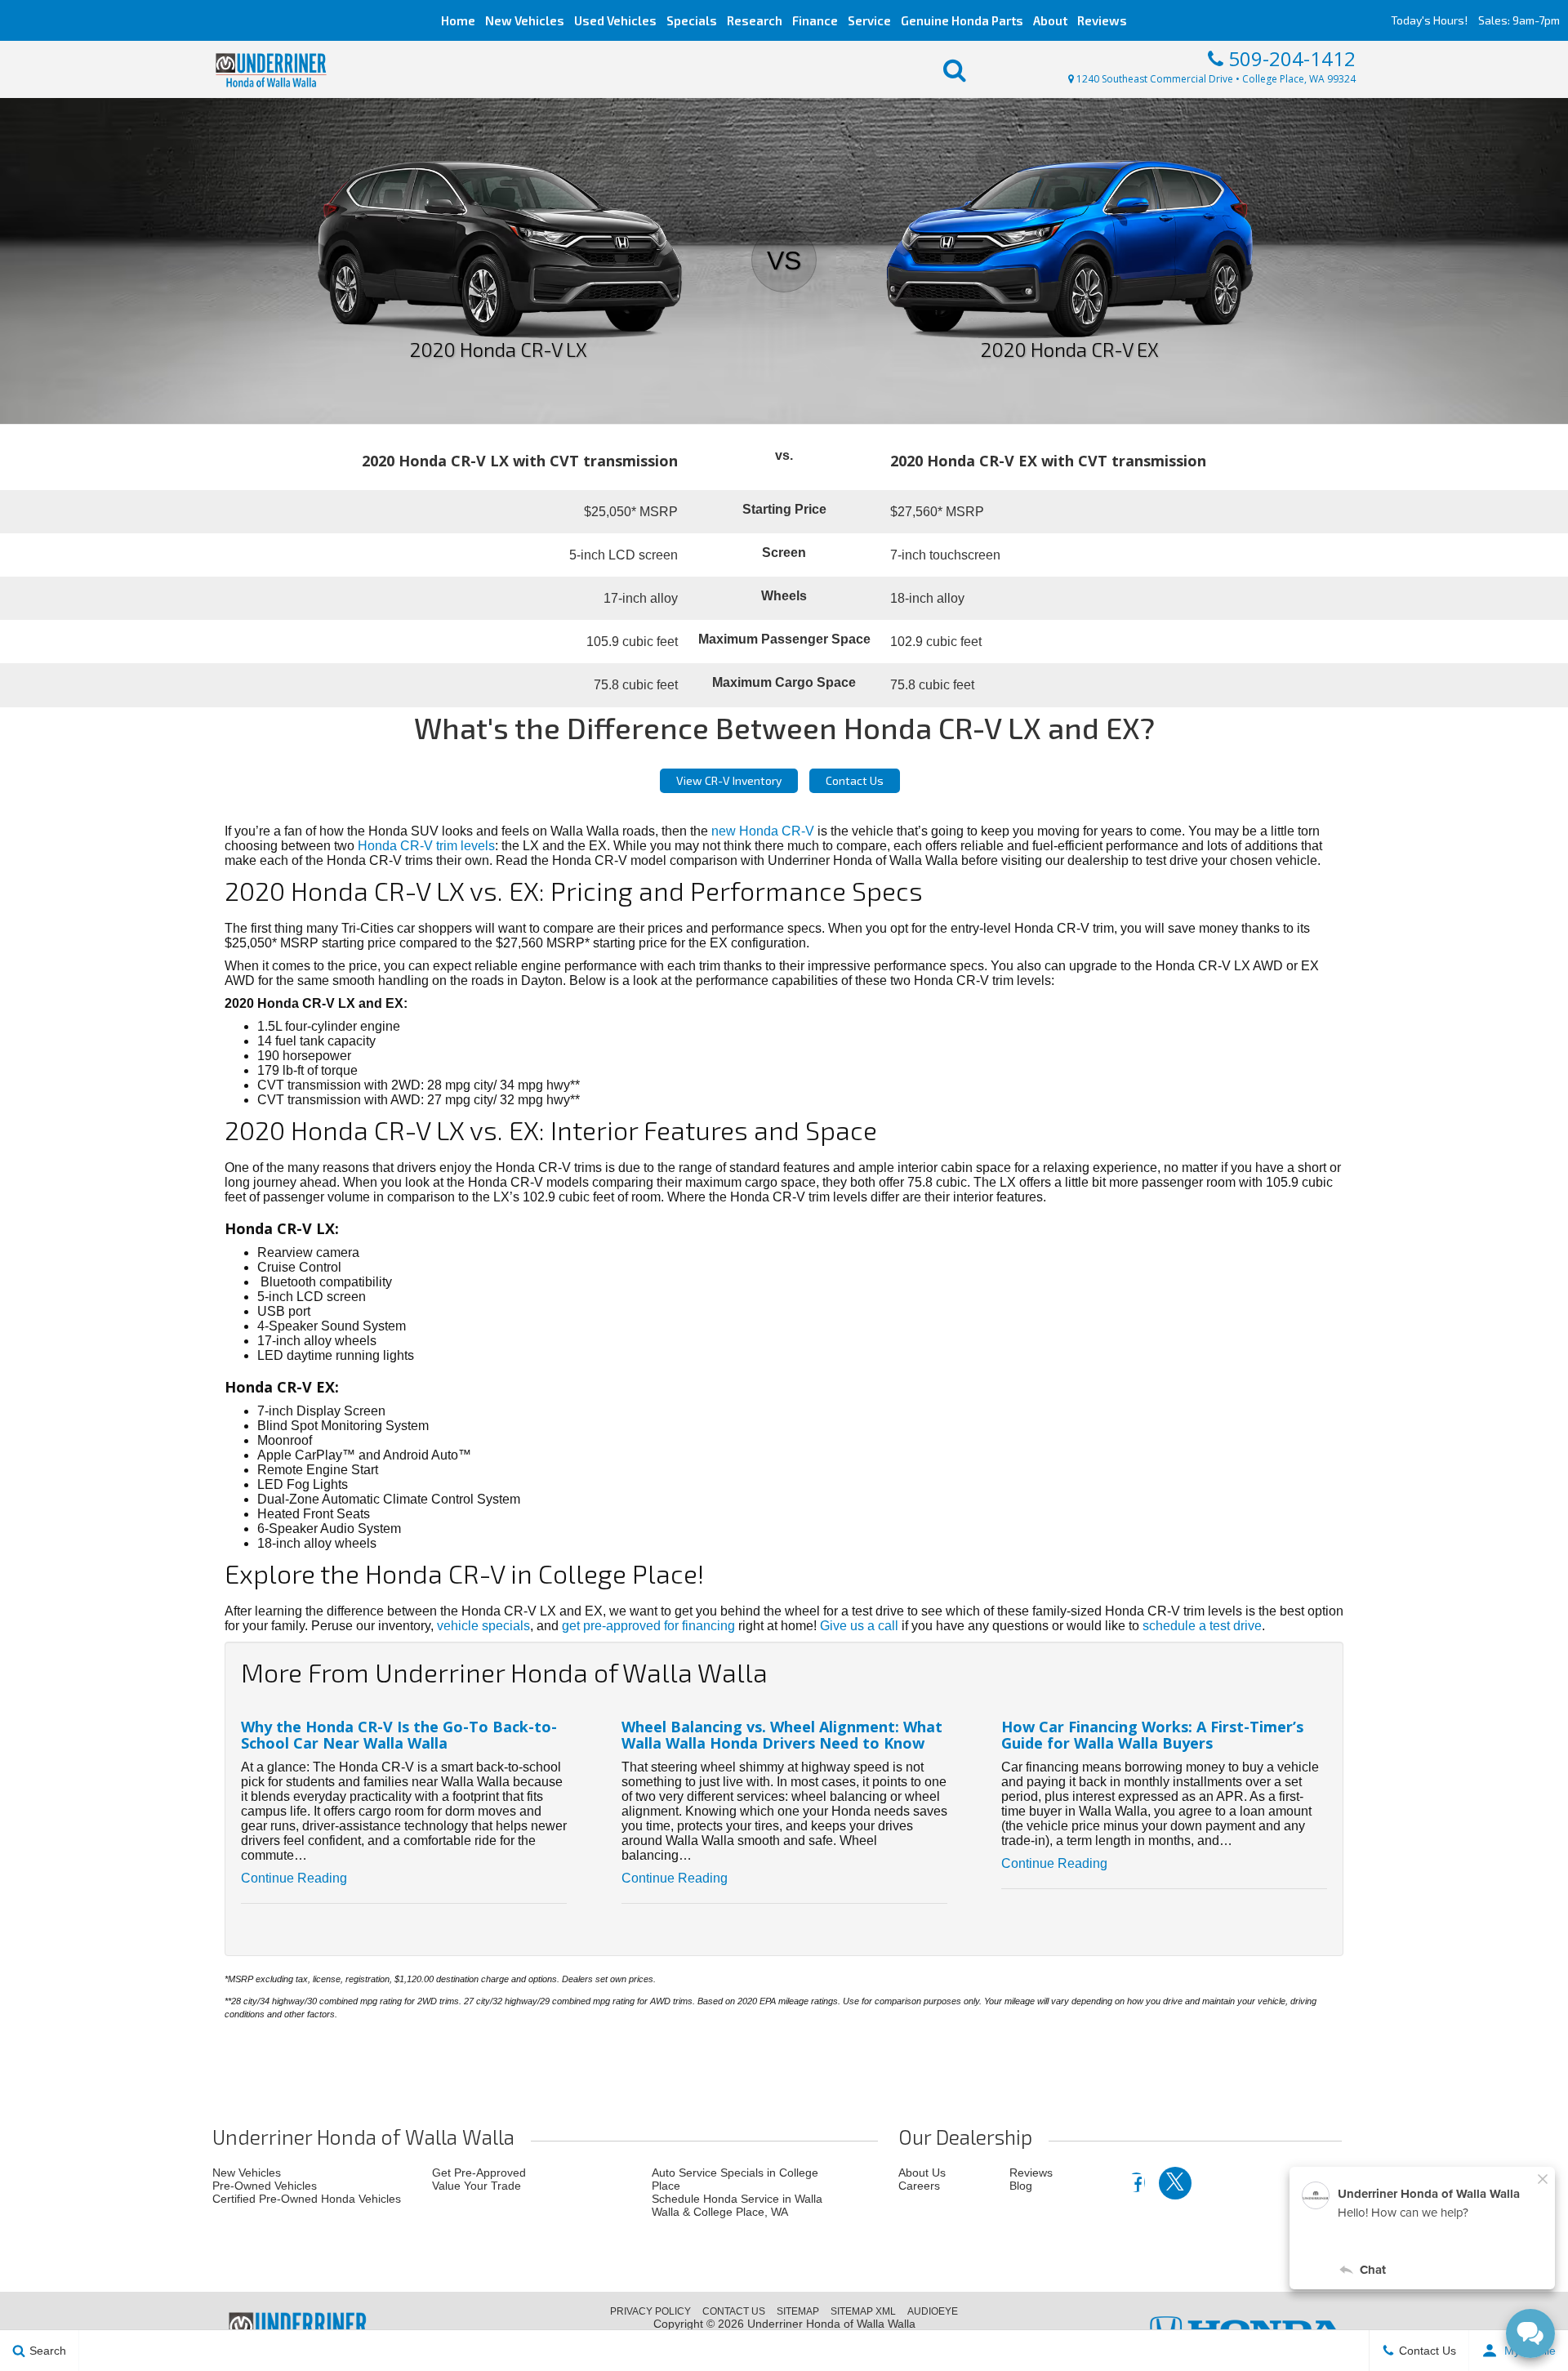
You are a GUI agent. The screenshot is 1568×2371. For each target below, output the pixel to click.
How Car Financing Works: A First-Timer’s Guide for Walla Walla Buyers (1152, 1735)
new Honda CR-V (763, 831)
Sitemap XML (863, 2311)
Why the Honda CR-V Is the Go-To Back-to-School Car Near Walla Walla (399, 1735)
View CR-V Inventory (729, 780)
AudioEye (933, 2311)
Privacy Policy (650, 2311)
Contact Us (855, 780)
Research (755, 20)
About (1050, 20)
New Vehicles (525, 20)
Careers (919, 2186)
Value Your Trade (477, 2186)
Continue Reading (294, 1878)
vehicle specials (483, 1626)
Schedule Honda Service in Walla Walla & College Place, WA (737, 2205)
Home (458, 20)
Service (869, 20)
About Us (922, 2173)
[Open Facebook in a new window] (1137, 2182)
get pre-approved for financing (648, 1626)
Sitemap (798, 2311)
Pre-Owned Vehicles (265, 2186)
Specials (692, 20)
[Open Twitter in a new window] (1175, 2183)
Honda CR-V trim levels (426, 846)
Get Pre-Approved (479, 2173)
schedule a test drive (1202, 1626)
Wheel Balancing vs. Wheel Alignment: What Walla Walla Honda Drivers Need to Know (782, 1735)
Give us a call (859, 1626)
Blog (1021, 2186)
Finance (815, 20)
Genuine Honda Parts (962, 20)
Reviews (1102, 20)
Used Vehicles (615, 20)
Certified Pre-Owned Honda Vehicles (307, 2199)
